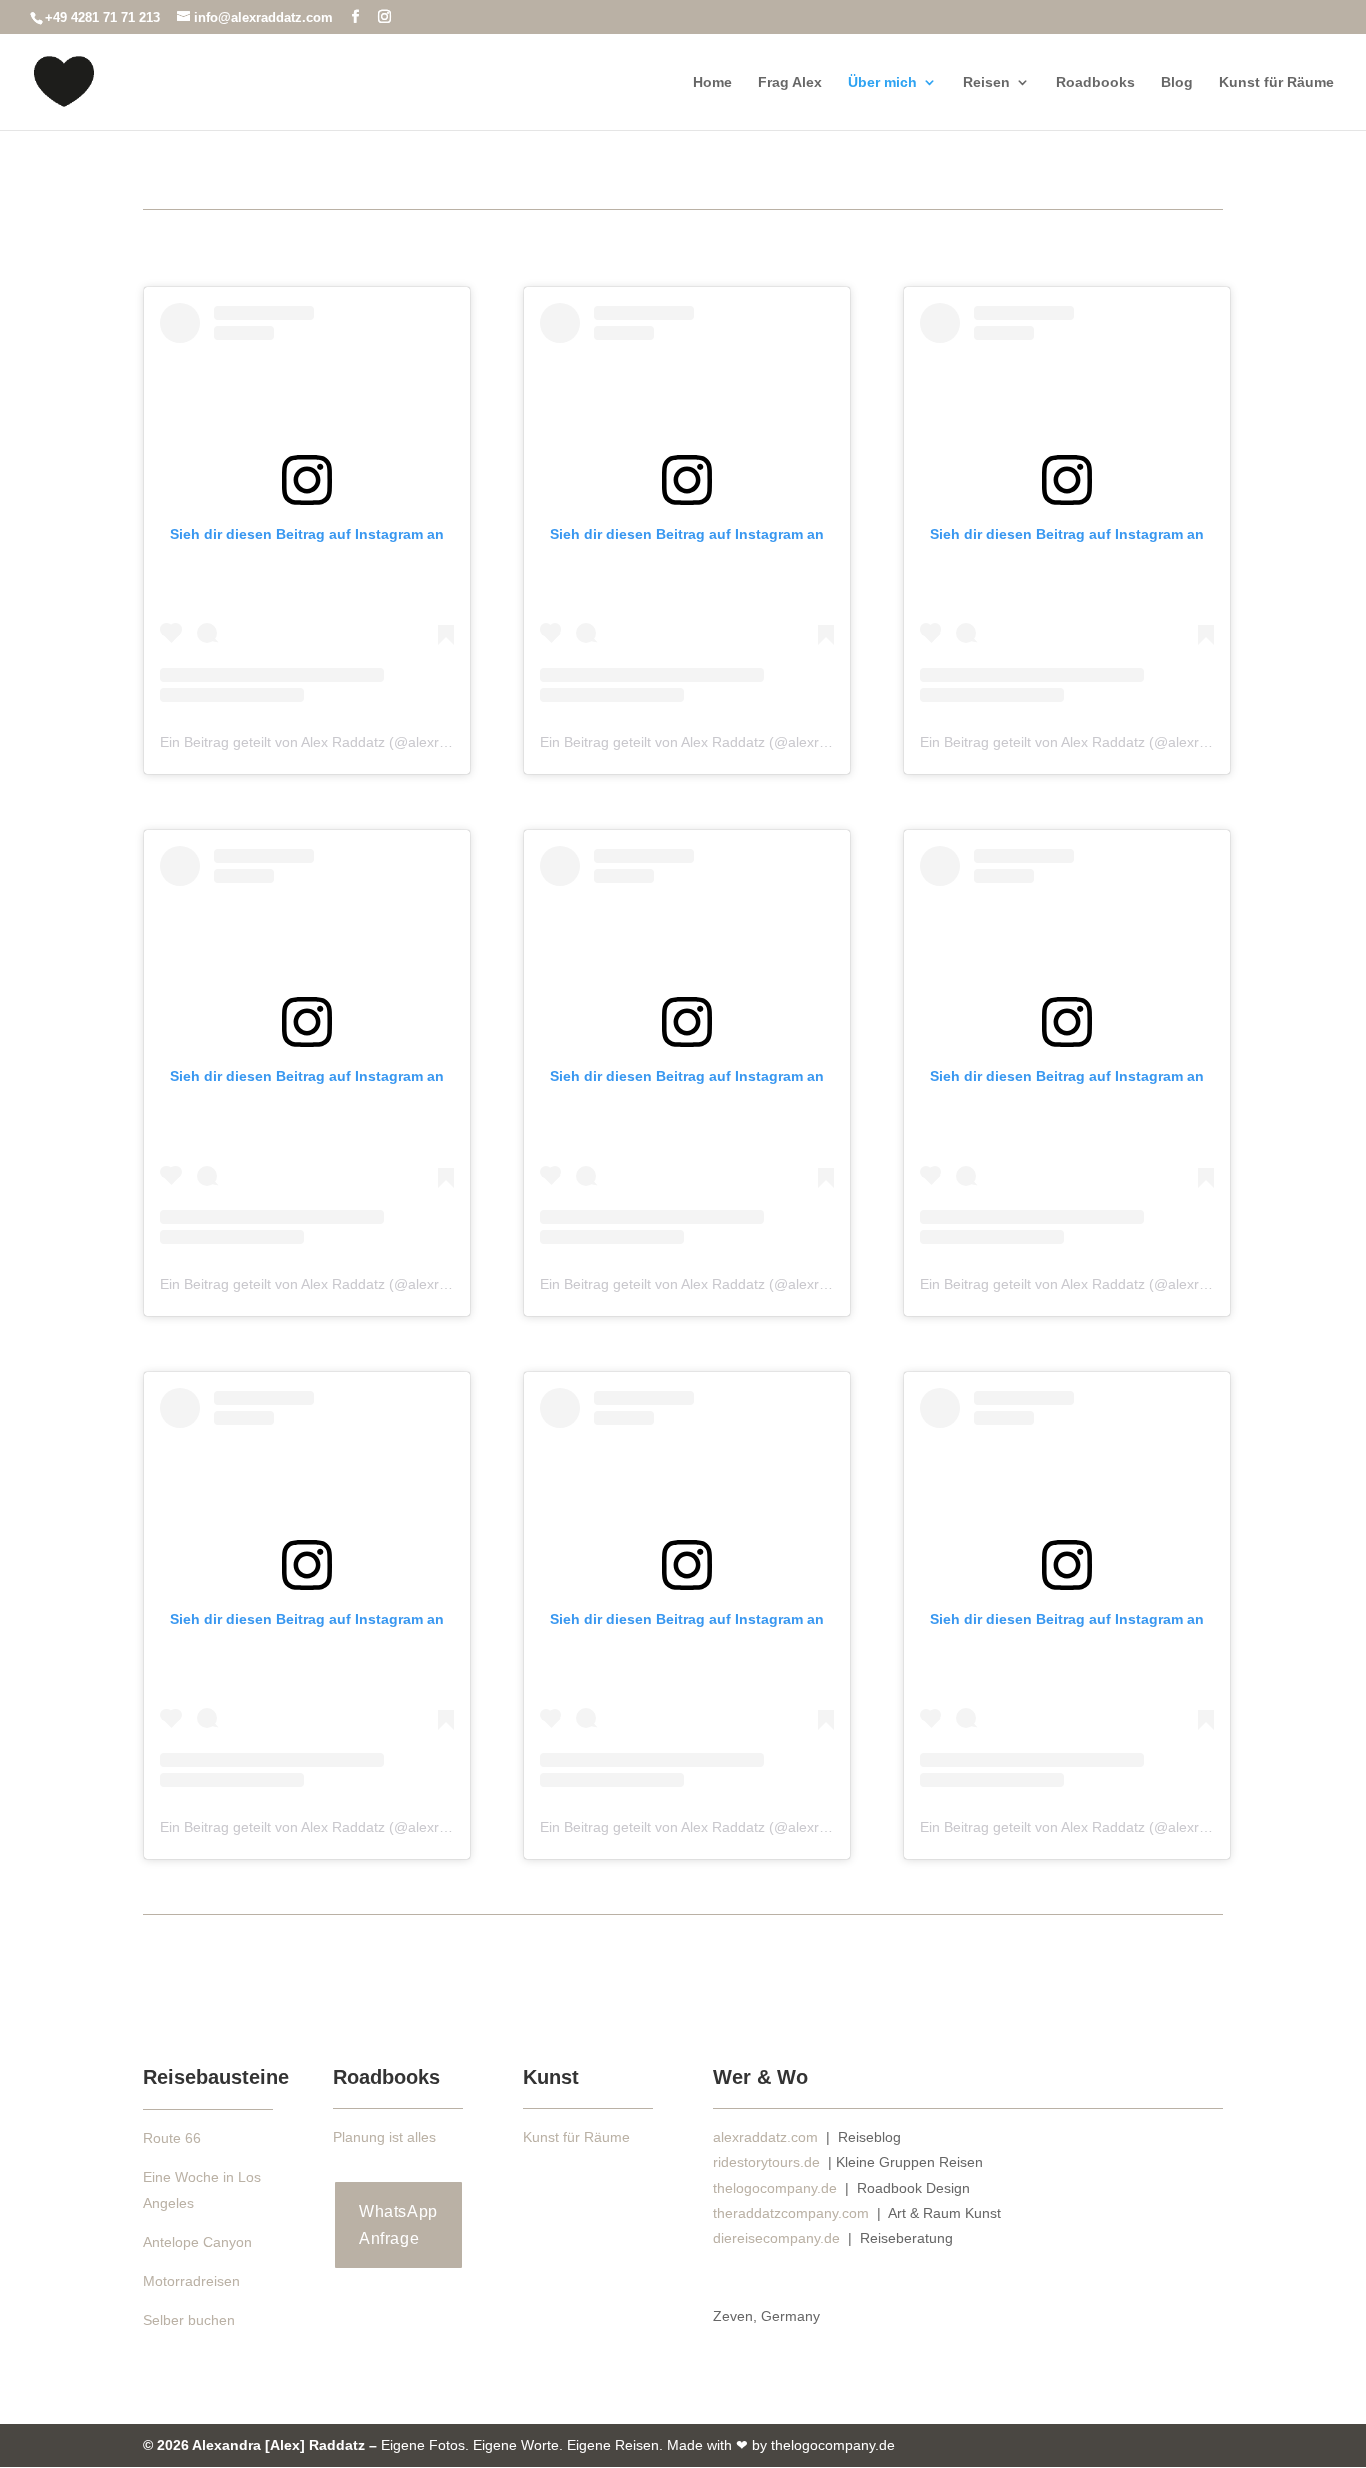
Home (712, 82)
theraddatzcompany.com (793, 2213)
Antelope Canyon (197, 2242)
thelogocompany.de (775, 2188)
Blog (1177, 82)
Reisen (986, 82)
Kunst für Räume (1276, 82)
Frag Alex (790, 82)
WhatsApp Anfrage (398, 2225)
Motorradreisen (191, 2281)
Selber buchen (189, 2320)
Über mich (882, 82)
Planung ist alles (384, 2137)
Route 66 (172, 2138)
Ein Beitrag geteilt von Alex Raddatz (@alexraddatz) (323, 742)
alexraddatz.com (765, 2137)
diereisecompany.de (778, 2238)
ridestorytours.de (766, 2162)
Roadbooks (1095, 82)
